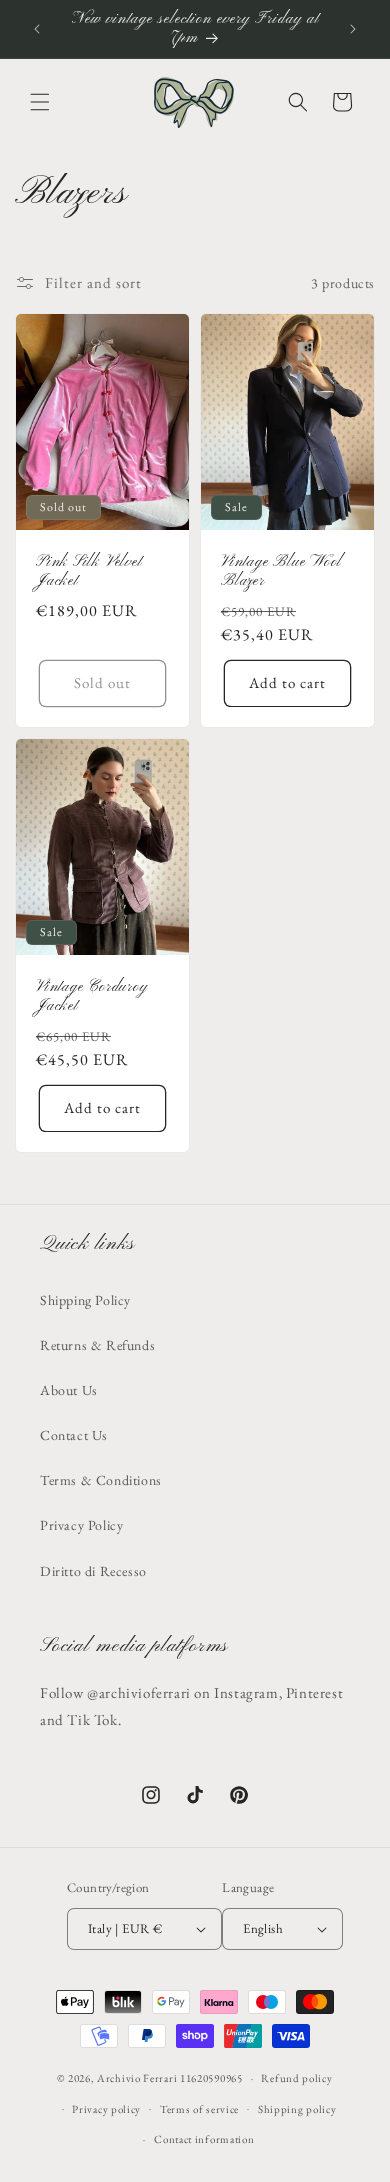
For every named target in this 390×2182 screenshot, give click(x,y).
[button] (40, 102)
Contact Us (74, 1435)
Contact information (204, 2139)
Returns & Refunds (97, 1345)
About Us (69, 1390)
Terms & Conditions (101, 1480)
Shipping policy (297, 2109)
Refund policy (296, 2078)
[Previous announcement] (37, 29)
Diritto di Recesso (93, 1571)
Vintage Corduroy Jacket (91, 997)
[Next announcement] (353, 29)
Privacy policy (106, 2109)
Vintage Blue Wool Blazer (282, 573)
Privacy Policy (81, 1525)
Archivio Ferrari (137, 2078)
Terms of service (199, 2109)
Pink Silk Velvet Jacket (89, 573)
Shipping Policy (85, 1300)
